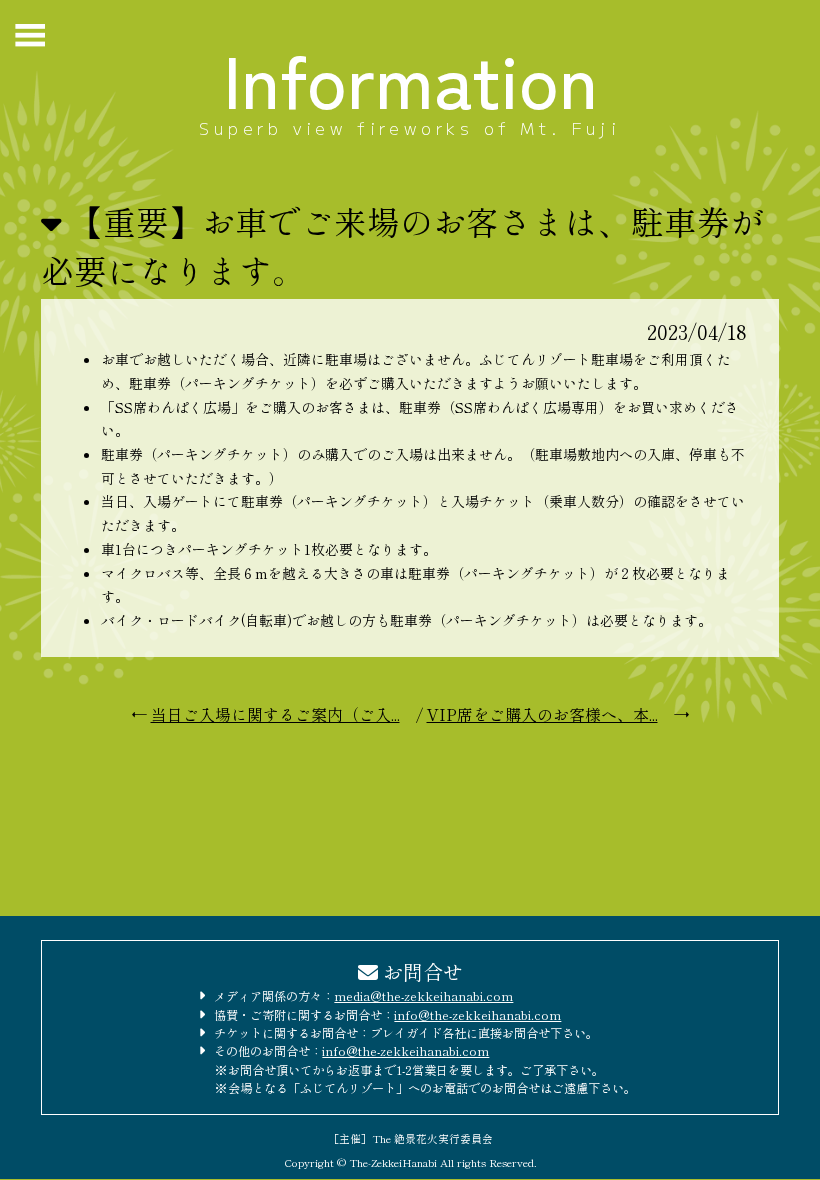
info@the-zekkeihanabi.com (477, 1015)
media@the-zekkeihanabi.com (423, 996)
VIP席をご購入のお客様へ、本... (542, 714)
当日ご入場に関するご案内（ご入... (275, 714)
